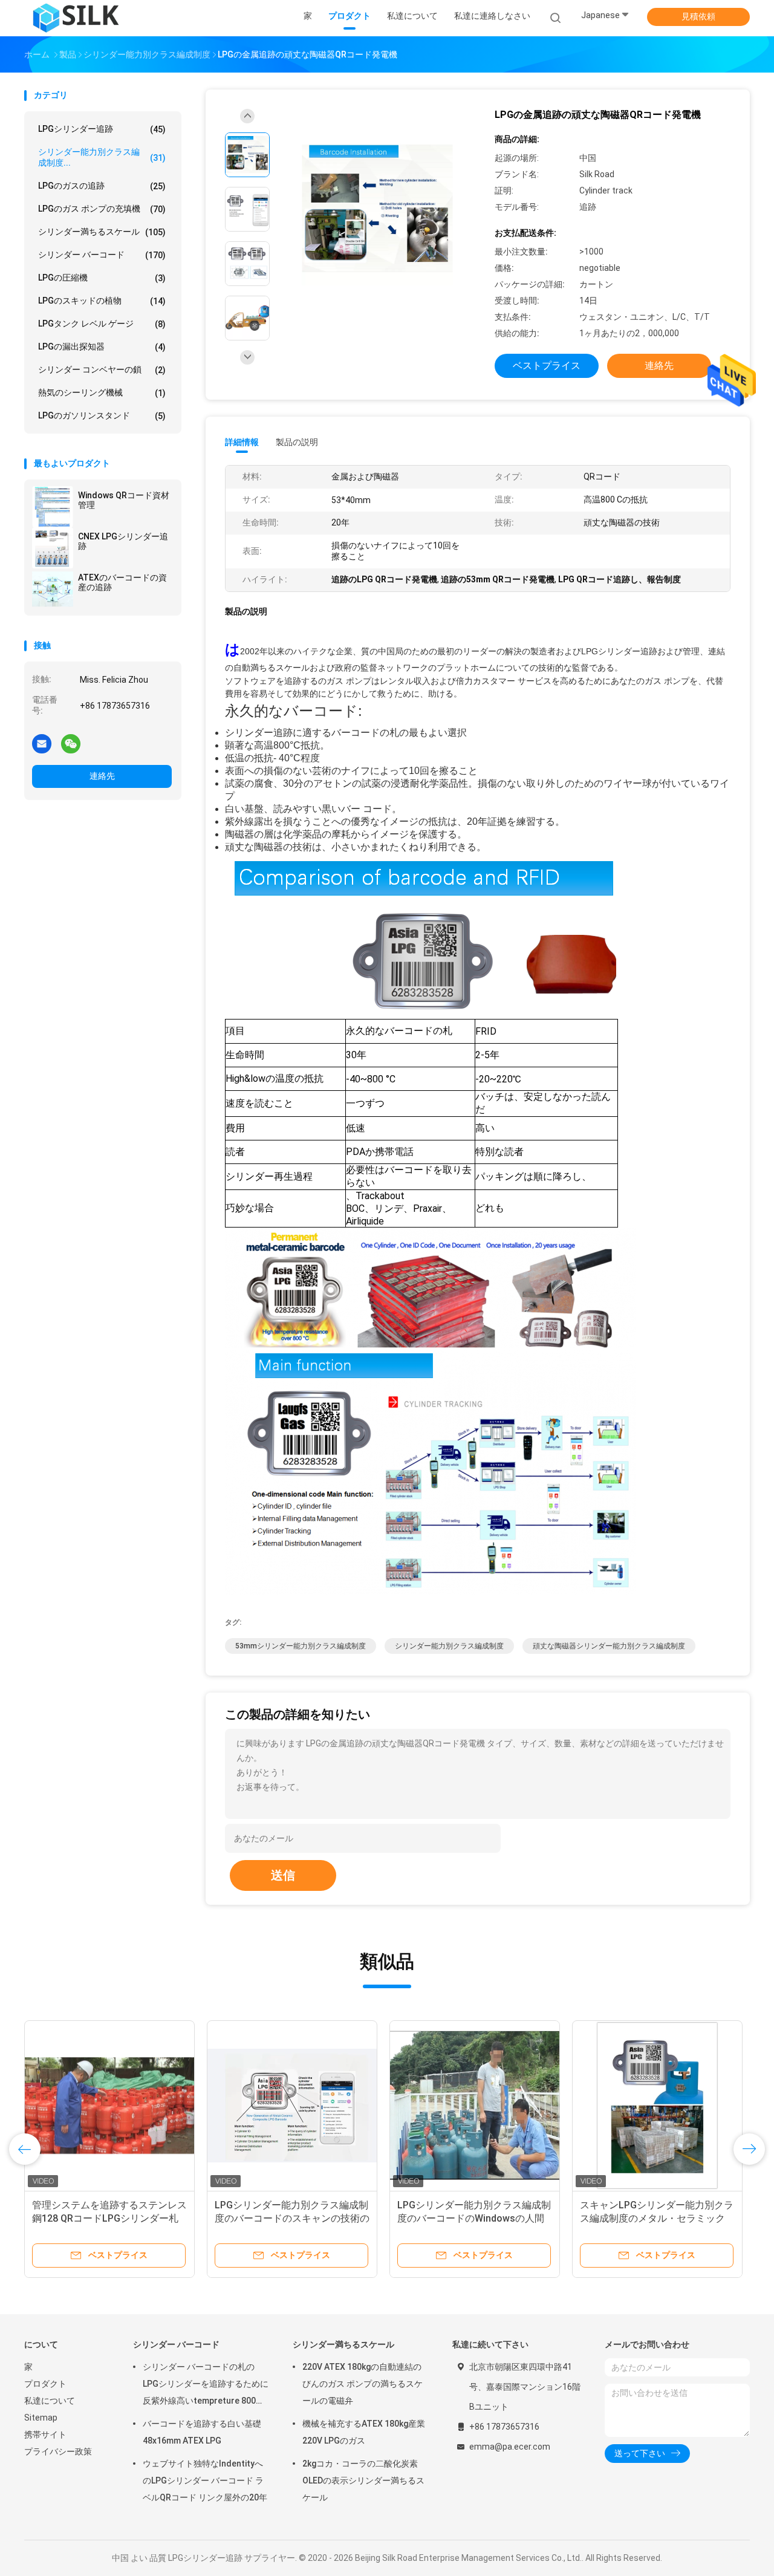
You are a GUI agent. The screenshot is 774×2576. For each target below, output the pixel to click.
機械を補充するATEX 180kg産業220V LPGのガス (364, 2432)
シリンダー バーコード (102, 255)
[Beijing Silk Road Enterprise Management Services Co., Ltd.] (77, 18)
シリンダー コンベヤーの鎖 (102, 370)
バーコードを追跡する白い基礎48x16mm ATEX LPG (202, 2432)
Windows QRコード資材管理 (124, 500)
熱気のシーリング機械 (102, 393)
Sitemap (41, 2418)
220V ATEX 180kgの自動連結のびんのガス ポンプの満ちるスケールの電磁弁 (363, 2384)
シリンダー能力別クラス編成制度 (449, 1646)
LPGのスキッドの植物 (102, 301)
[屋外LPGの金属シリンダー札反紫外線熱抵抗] (292, 2106)
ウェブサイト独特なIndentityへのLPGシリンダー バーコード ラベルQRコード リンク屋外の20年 (205, 2480)
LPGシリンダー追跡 (102, 129)
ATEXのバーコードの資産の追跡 (122, 582)
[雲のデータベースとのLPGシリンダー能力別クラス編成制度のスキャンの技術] (109, 2106)
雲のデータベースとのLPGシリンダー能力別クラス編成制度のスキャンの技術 (109, 2218)
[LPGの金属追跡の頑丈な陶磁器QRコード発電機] (377, 211)
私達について (50, 2401)
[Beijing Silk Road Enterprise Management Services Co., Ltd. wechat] (71, 743)
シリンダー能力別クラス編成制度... (102, 157)
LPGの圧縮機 (102, 278)
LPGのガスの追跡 (102, 186)
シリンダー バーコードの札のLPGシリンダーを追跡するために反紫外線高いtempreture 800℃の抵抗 (206, 2386)
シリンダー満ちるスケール (102, 232)
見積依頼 (698, 16)
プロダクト (45, 2384)
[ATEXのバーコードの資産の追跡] (53, 589)
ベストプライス (547, 366)
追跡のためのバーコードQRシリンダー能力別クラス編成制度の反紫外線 (475, 2218)
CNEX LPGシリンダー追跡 (123, 541)
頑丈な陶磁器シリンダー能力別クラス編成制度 (609, 1646)
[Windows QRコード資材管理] (53, 507)
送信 (283, 1875)
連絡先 (102, 776)
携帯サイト (45, 2435)
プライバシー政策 (58, 2451)
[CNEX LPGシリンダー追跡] (53, 548)
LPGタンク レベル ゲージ (102, 324)
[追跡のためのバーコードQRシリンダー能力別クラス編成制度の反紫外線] (475, 2106)
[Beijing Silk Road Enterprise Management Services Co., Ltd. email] (42, 743)
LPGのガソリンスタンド (102, 416)
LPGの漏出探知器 (102, 347)
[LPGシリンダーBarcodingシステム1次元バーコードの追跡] (657, 2106)
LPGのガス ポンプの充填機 (102, 209)
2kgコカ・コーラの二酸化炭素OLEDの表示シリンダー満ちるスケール (363, 2480)
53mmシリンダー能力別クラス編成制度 (301, 1646)
